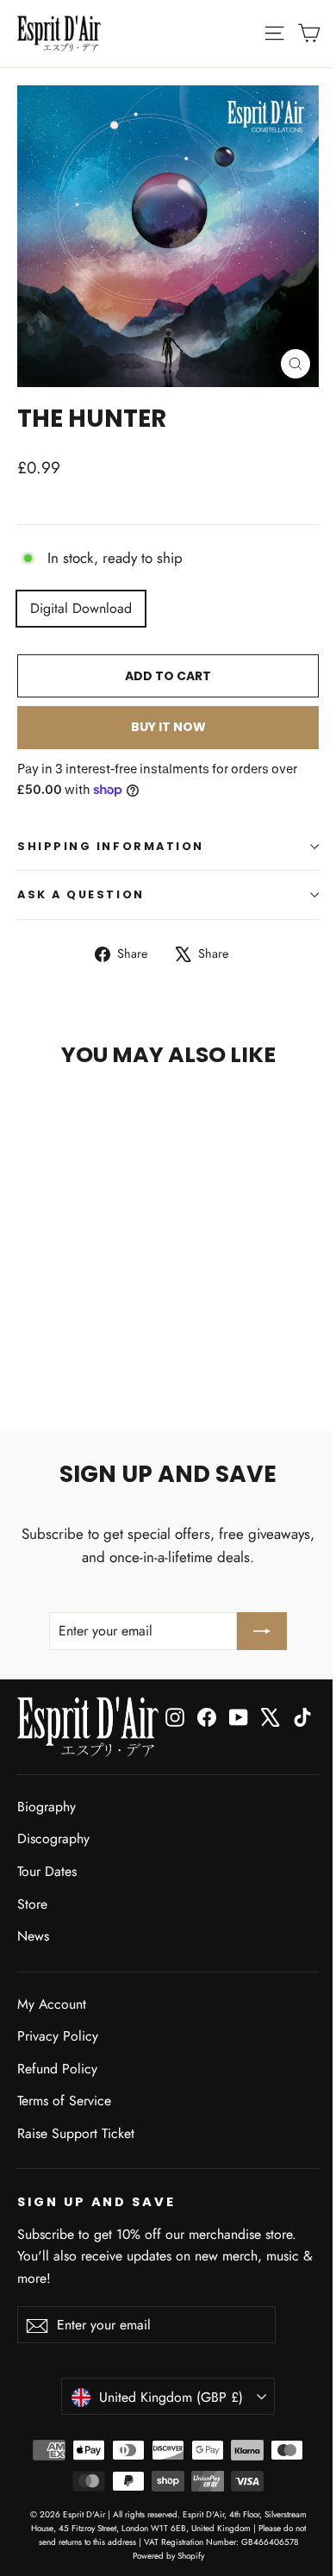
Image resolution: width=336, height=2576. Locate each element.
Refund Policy (57, 2069)
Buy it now (168, 727)
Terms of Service (64, 2101)
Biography (47, 1807)
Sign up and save (96, 2202)
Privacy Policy (58, 2036)
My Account (52, 2004)
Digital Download (81, 608)
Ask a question (81, 894)
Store (32, 1904)
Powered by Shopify (168, 2556)
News (33, 1936)
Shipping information (111, 846)
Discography (53, 1838)
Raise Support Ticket (76, 2133)
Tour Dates (47, 1871)
